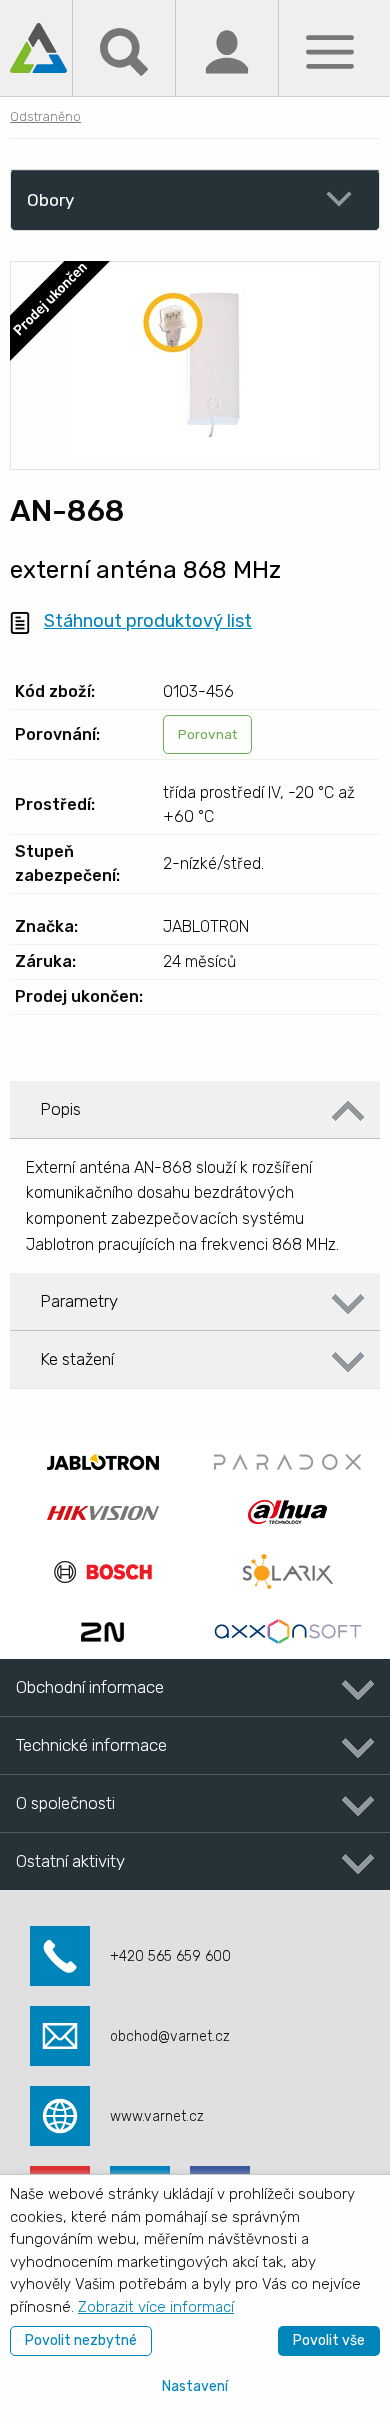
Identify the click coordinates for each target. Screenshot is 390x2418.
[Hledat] (124, 50)
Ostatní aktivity (70, 1861)
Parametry (79, 1301)
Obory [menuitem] (50, 200)
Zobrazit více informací (156, 2307)
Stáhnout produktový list (148, 621)
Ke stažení (77, 1359)
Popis (60, 1109)
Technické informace (91, 1745)
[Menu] (330, 50)
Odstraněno (45, 116)
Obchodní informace (90, 1687)
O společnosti (65, 1803)
